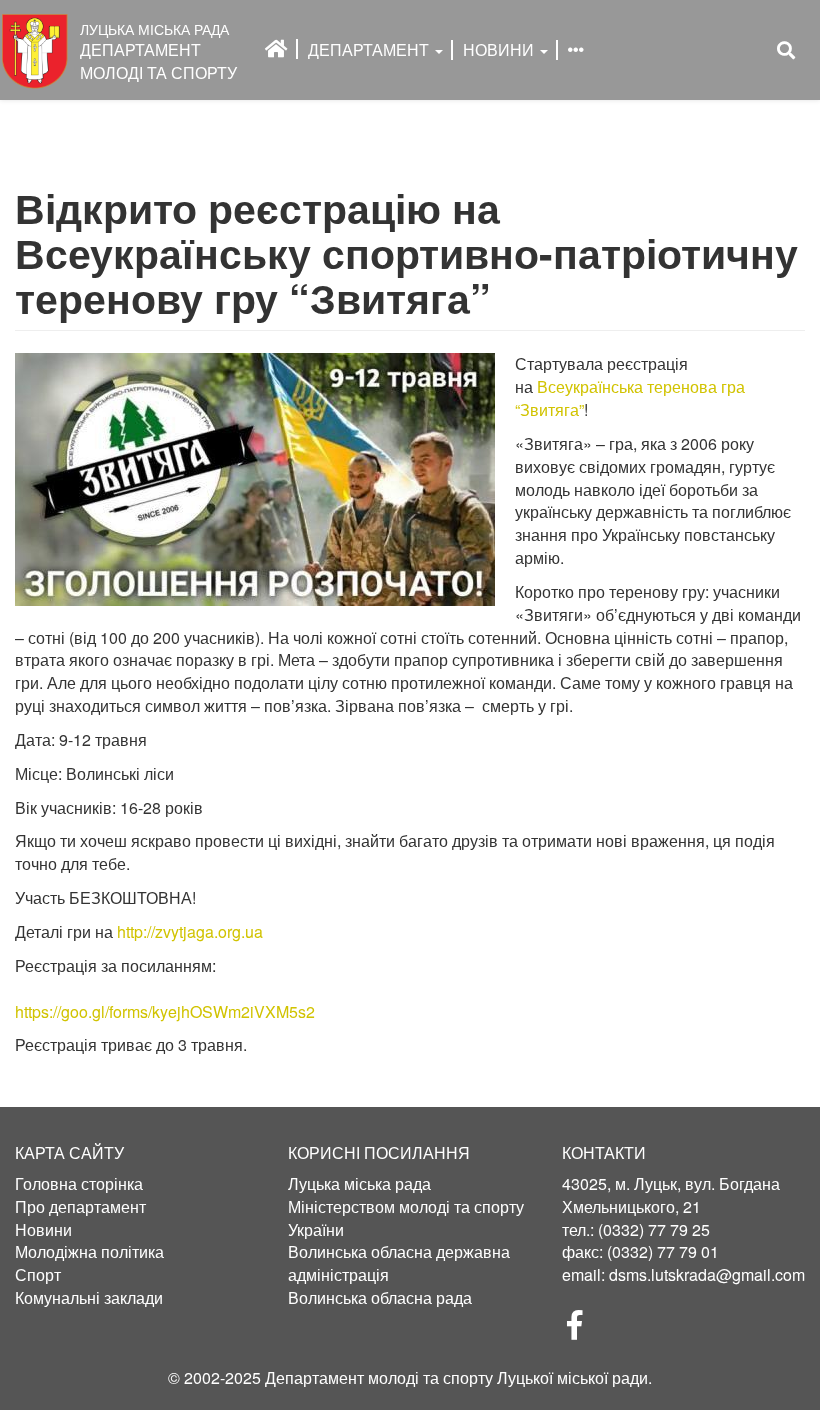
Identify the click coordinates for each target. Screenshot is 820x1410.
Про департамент (80, 1207)
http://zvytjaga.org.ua (190, 931)
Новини (500, 49)
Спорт (38, 1275)
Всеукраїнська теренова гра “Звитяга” (630, 398)
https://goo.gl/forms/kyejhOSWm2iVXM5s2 (165, 1011)
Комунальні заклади (89, 1298)
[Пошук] (786, 50)
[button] (255, 479)
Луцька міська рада (359, 1184)
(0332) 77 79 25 (654, 1229)
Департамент (370, 49)
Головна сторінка (79, 1184)
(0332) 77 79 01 (663, 1251)
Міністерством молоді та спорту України (406, 1218)
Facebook (583, 1331)
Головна (276, 49)
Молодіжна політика (89, 1252)
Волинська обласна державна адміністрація (399, 1263)
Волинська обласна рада (380, 1298)
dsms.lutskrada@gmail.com (707, 1274)
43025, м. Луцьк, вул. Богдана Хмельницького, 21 (671, 1195)
